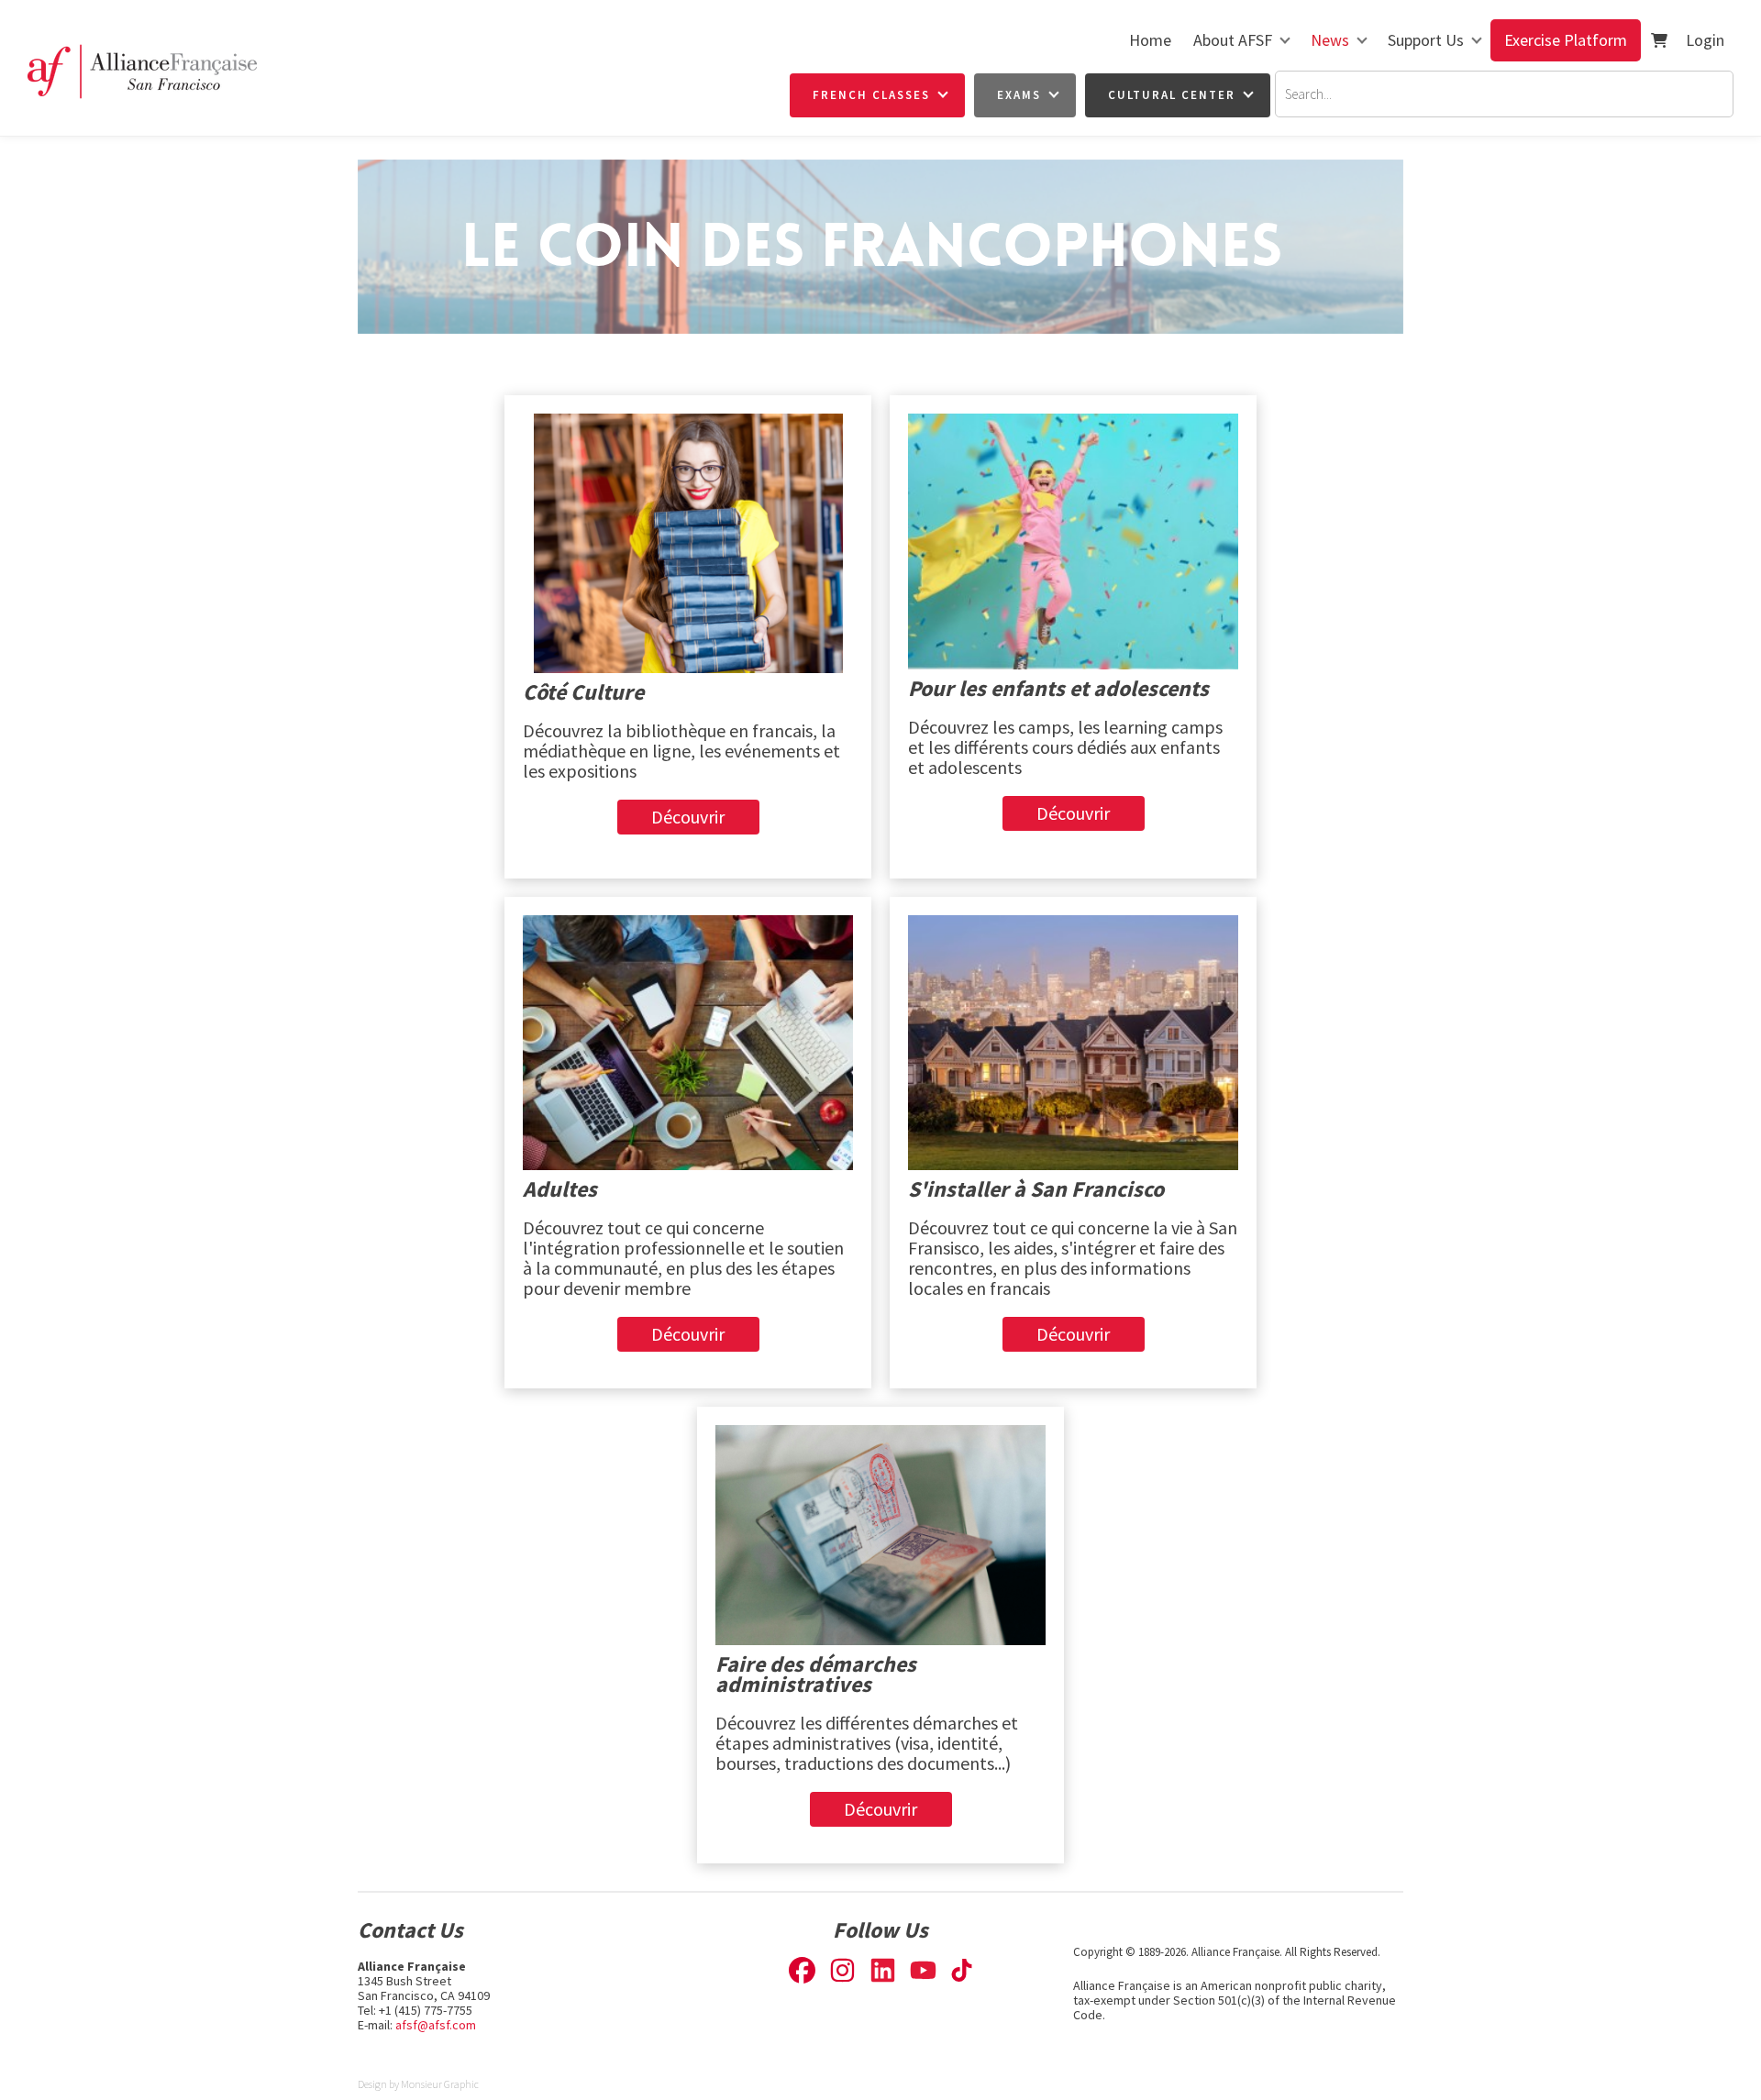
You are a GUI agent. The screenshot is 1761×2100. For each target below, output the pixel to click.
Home (1150, 40)
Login (1705, 40)
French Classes (871, 95)
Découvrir (688, 810)
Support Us (1426, 40)
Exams (1019, 95)
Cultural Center (1172, 95)
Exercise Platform (1566, 40)
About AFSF (1233, 40)
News (1330, 40)
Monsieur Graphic (440, 2084)
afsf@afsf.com (436, 2025)
